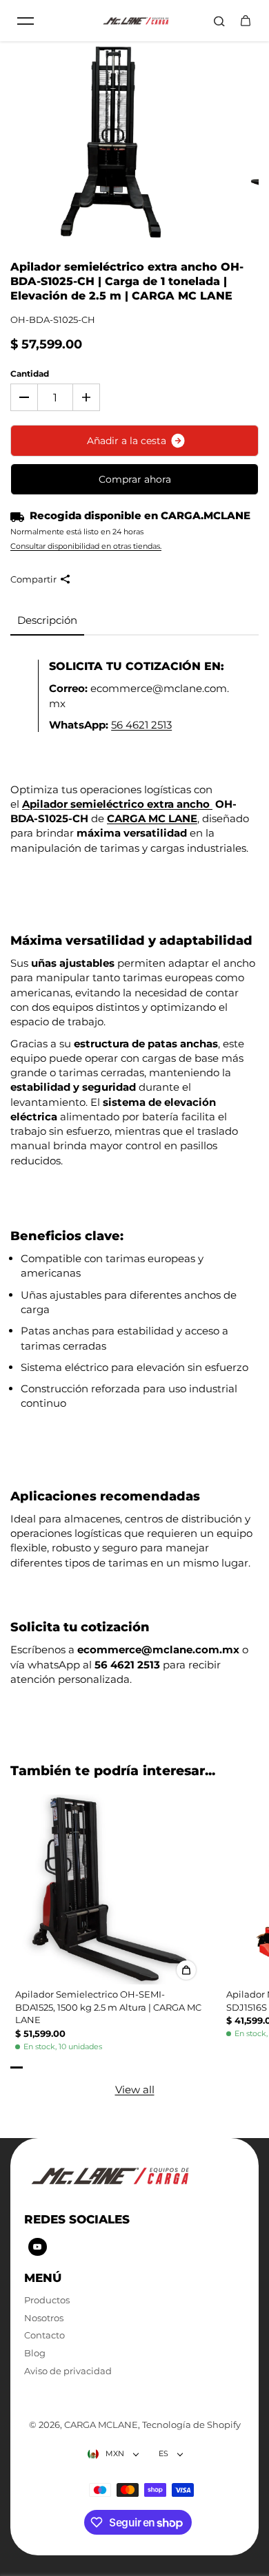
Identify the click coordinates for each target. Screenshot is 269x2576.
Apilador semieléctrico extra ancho (117, 804)
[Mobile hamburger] (26, 21)
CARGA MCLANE (101, 2425)
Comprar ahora (135, 479)
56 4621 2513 (141, 725)
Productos (47, 2300)
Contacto (44, 2335)
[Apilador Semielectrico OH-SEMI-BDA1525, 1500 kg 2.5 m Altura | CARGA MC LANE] (109, 1889)
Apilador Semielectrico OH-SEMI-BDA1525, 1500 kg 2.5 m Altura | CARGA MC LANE (108, 2007)
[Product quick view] (186, 1970)
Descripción (47, 620)
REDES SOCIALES (77, 2219)
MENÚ (43, 2277)
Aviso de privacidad (68, 2371)
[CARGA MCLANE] (134, 21)
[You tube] (37, 2247)
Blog (35, 2353)
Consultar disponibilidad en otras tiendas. (86, 546)
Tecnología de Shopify (191, 2425)
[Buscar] (219, 21)
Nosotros (44, 2318)
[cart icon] (246, 21)
